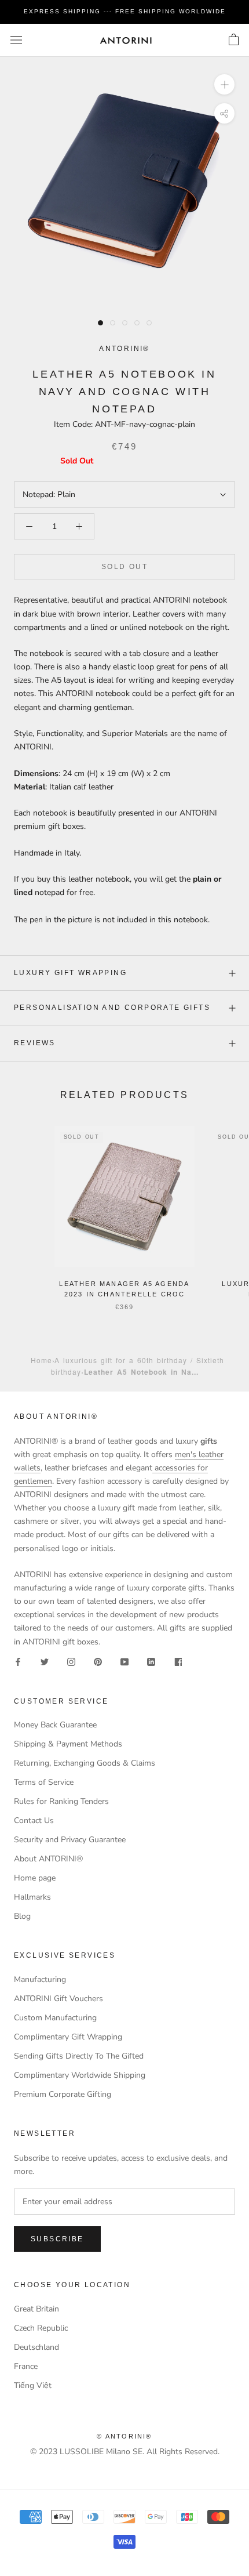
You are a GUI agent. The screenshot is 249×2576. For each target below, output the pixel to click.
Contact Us (34, 1820)
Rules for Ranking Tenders (61, 1801)
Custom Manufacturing (55, 2018)
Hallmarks (32, 1897)
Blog (22, 1916)
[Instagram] (71, 1662)
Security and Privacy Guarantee (70, 1840)
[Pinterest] (98, 1662)
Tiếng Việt (33, 2385)
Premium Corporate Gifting (63, 2094)
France (26, 2366)
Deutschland (36, 2347)
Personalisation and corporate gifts (112, 1008)
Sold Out (124, 567)
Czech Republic (41, 2328)
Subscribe (57, 2239)
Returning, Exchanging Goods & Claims (85, 1763)
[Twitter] (45, 1662)
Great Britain (36, 2309)
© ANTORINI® (124, 2436)
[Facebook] (18, 1662)
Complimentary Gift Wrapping (68, 2037)
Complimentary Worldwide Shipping (80, 2075)
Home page (35, 1878)
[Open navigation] (16, 40)
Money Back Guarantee (55, 1725)
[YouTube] (124, 1662)
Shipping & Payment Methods (68, 1744)
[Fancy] (178, 1662)
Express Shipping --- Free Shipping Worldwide (125, 11)
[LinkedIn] (151, 1662)
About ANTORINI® (48, 1859)
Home (41, 1360)
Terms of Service (44, 1782)
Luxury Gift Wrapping (70, 973)
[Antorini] (126, 40)
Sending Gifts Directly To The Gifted (79, 2056)
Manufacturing (40, 1979)
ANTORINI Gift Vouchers (58, 1999)
